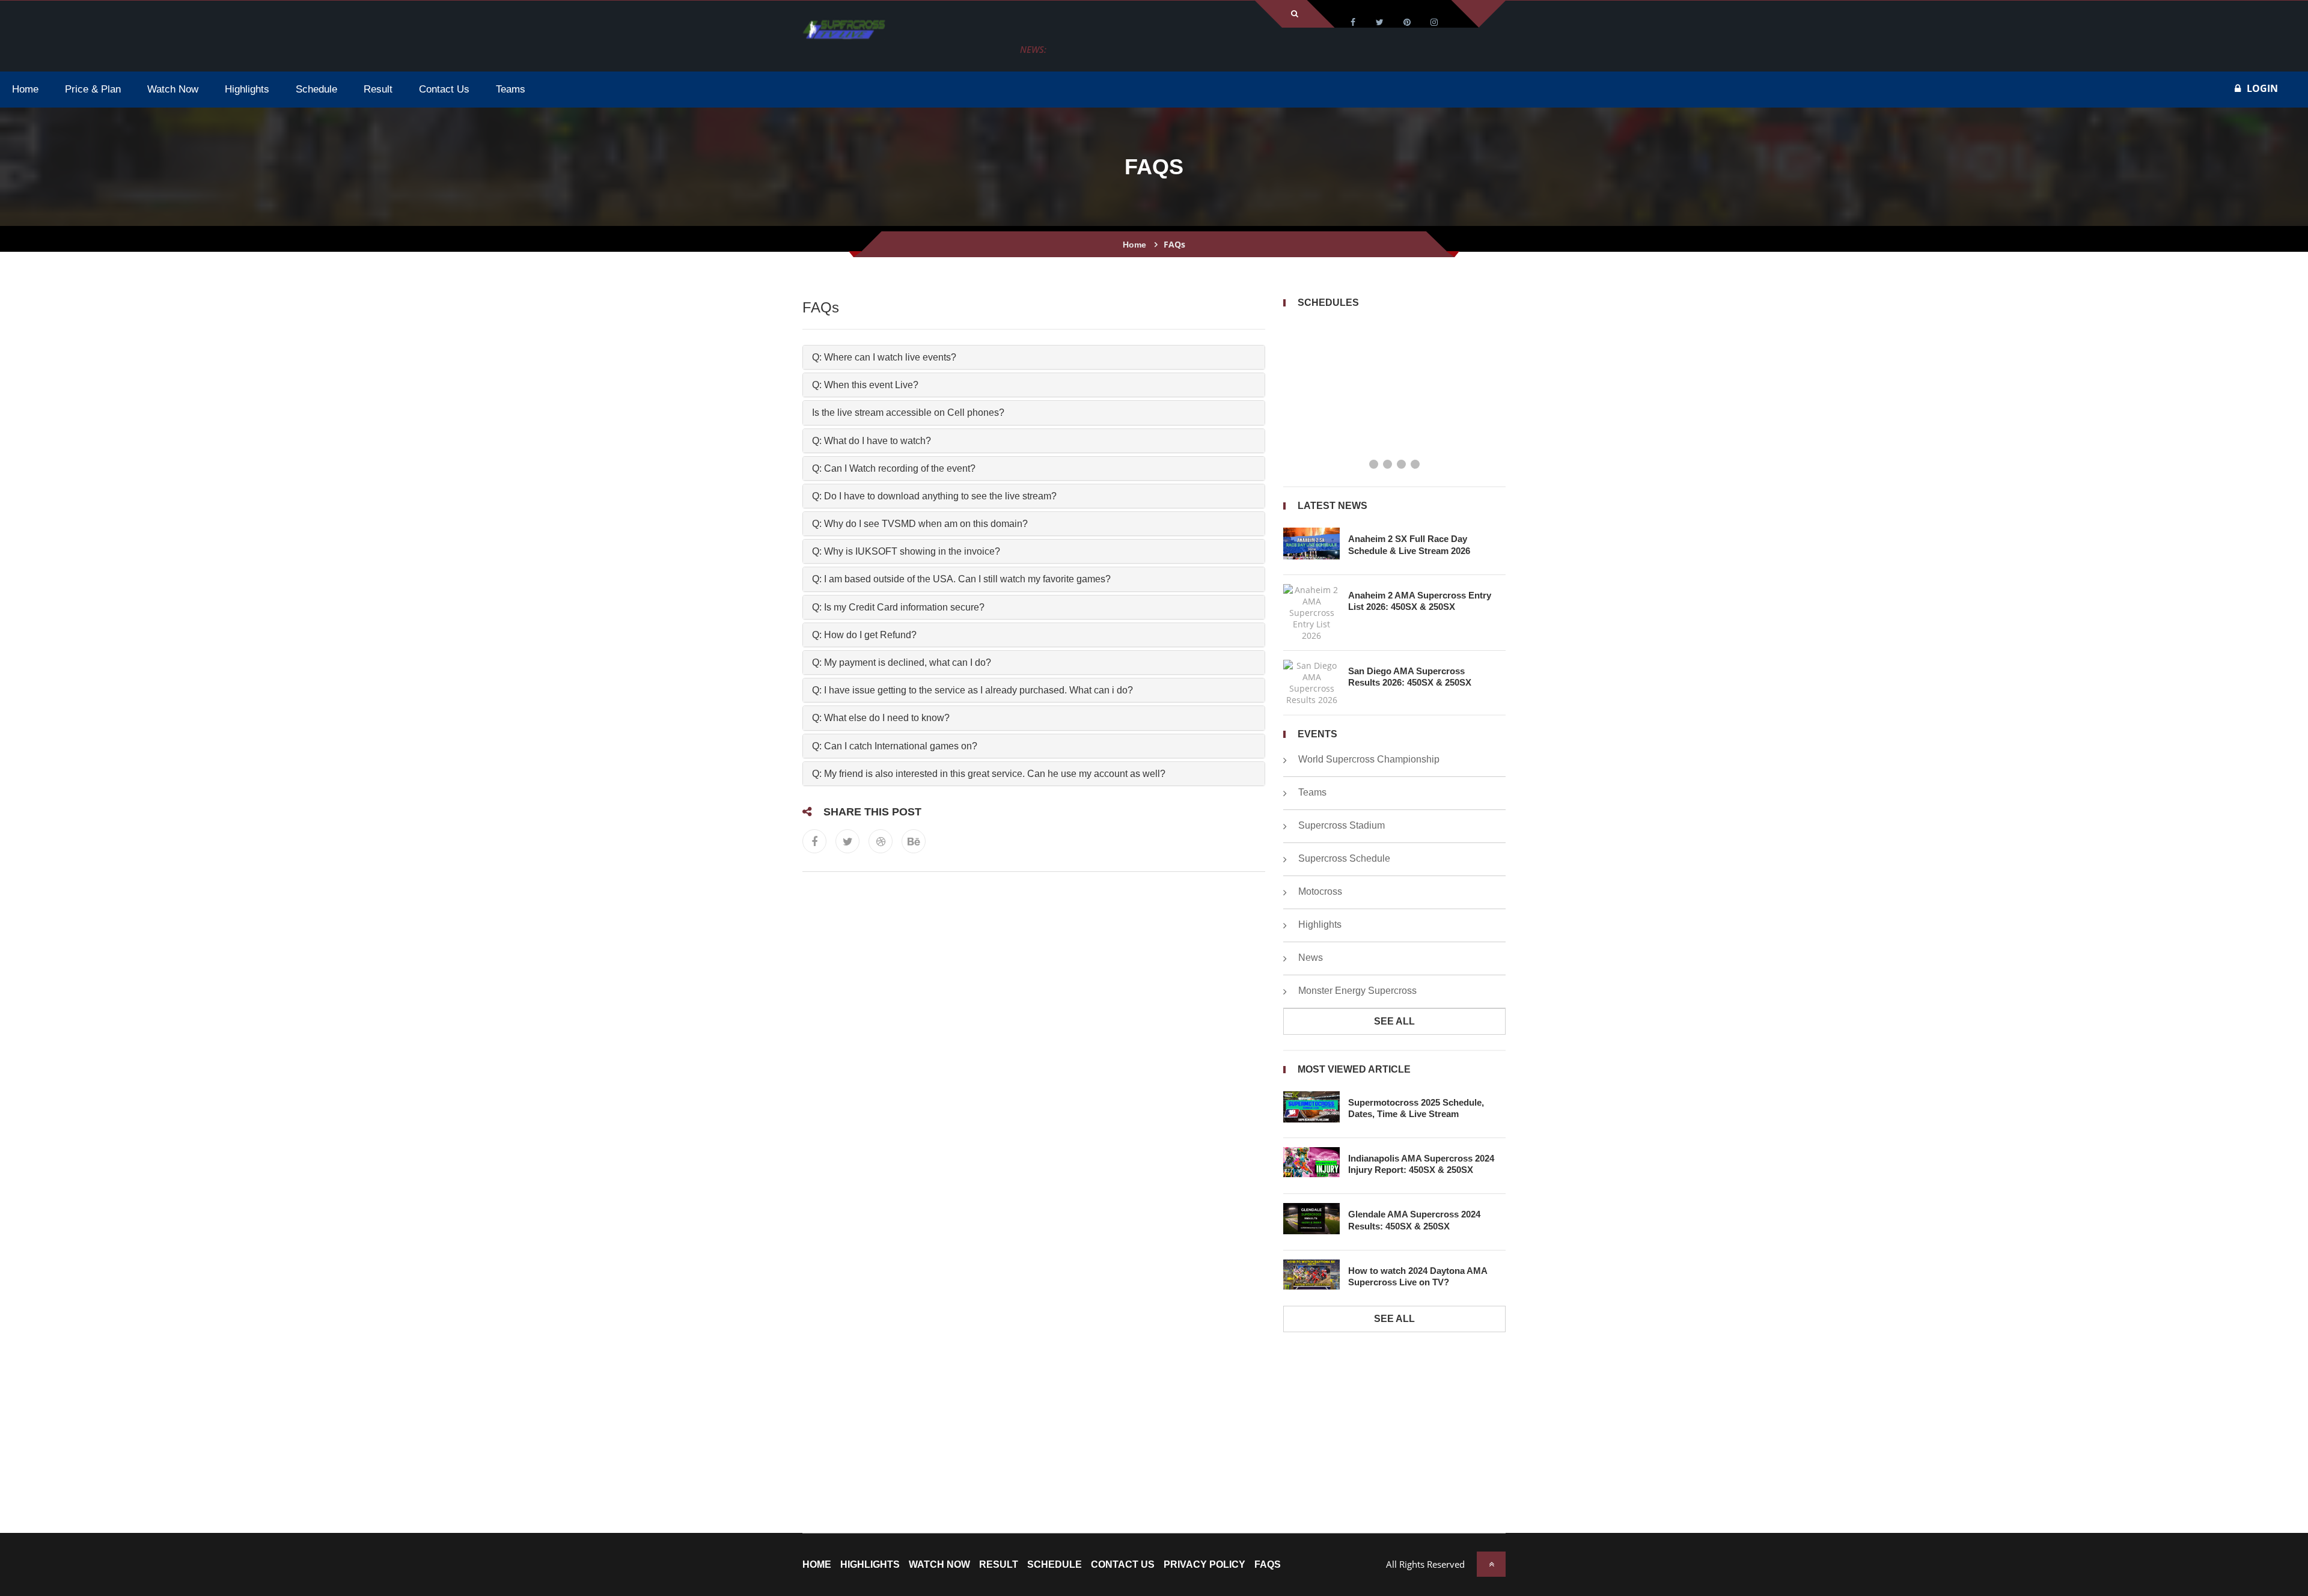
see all (1394, 1021)
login (2262, 88)
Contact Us (1123, 1565)
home (817, 1565)
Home (1134, 245)
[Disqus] (1034, 1040)
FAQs (1268, 1565)
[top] (1491, 1564)
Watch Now (939, 1565)
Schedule (1055, 1565)
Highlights (870, 1565)
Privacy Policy (1204, 1565)
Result (999, 1565)
